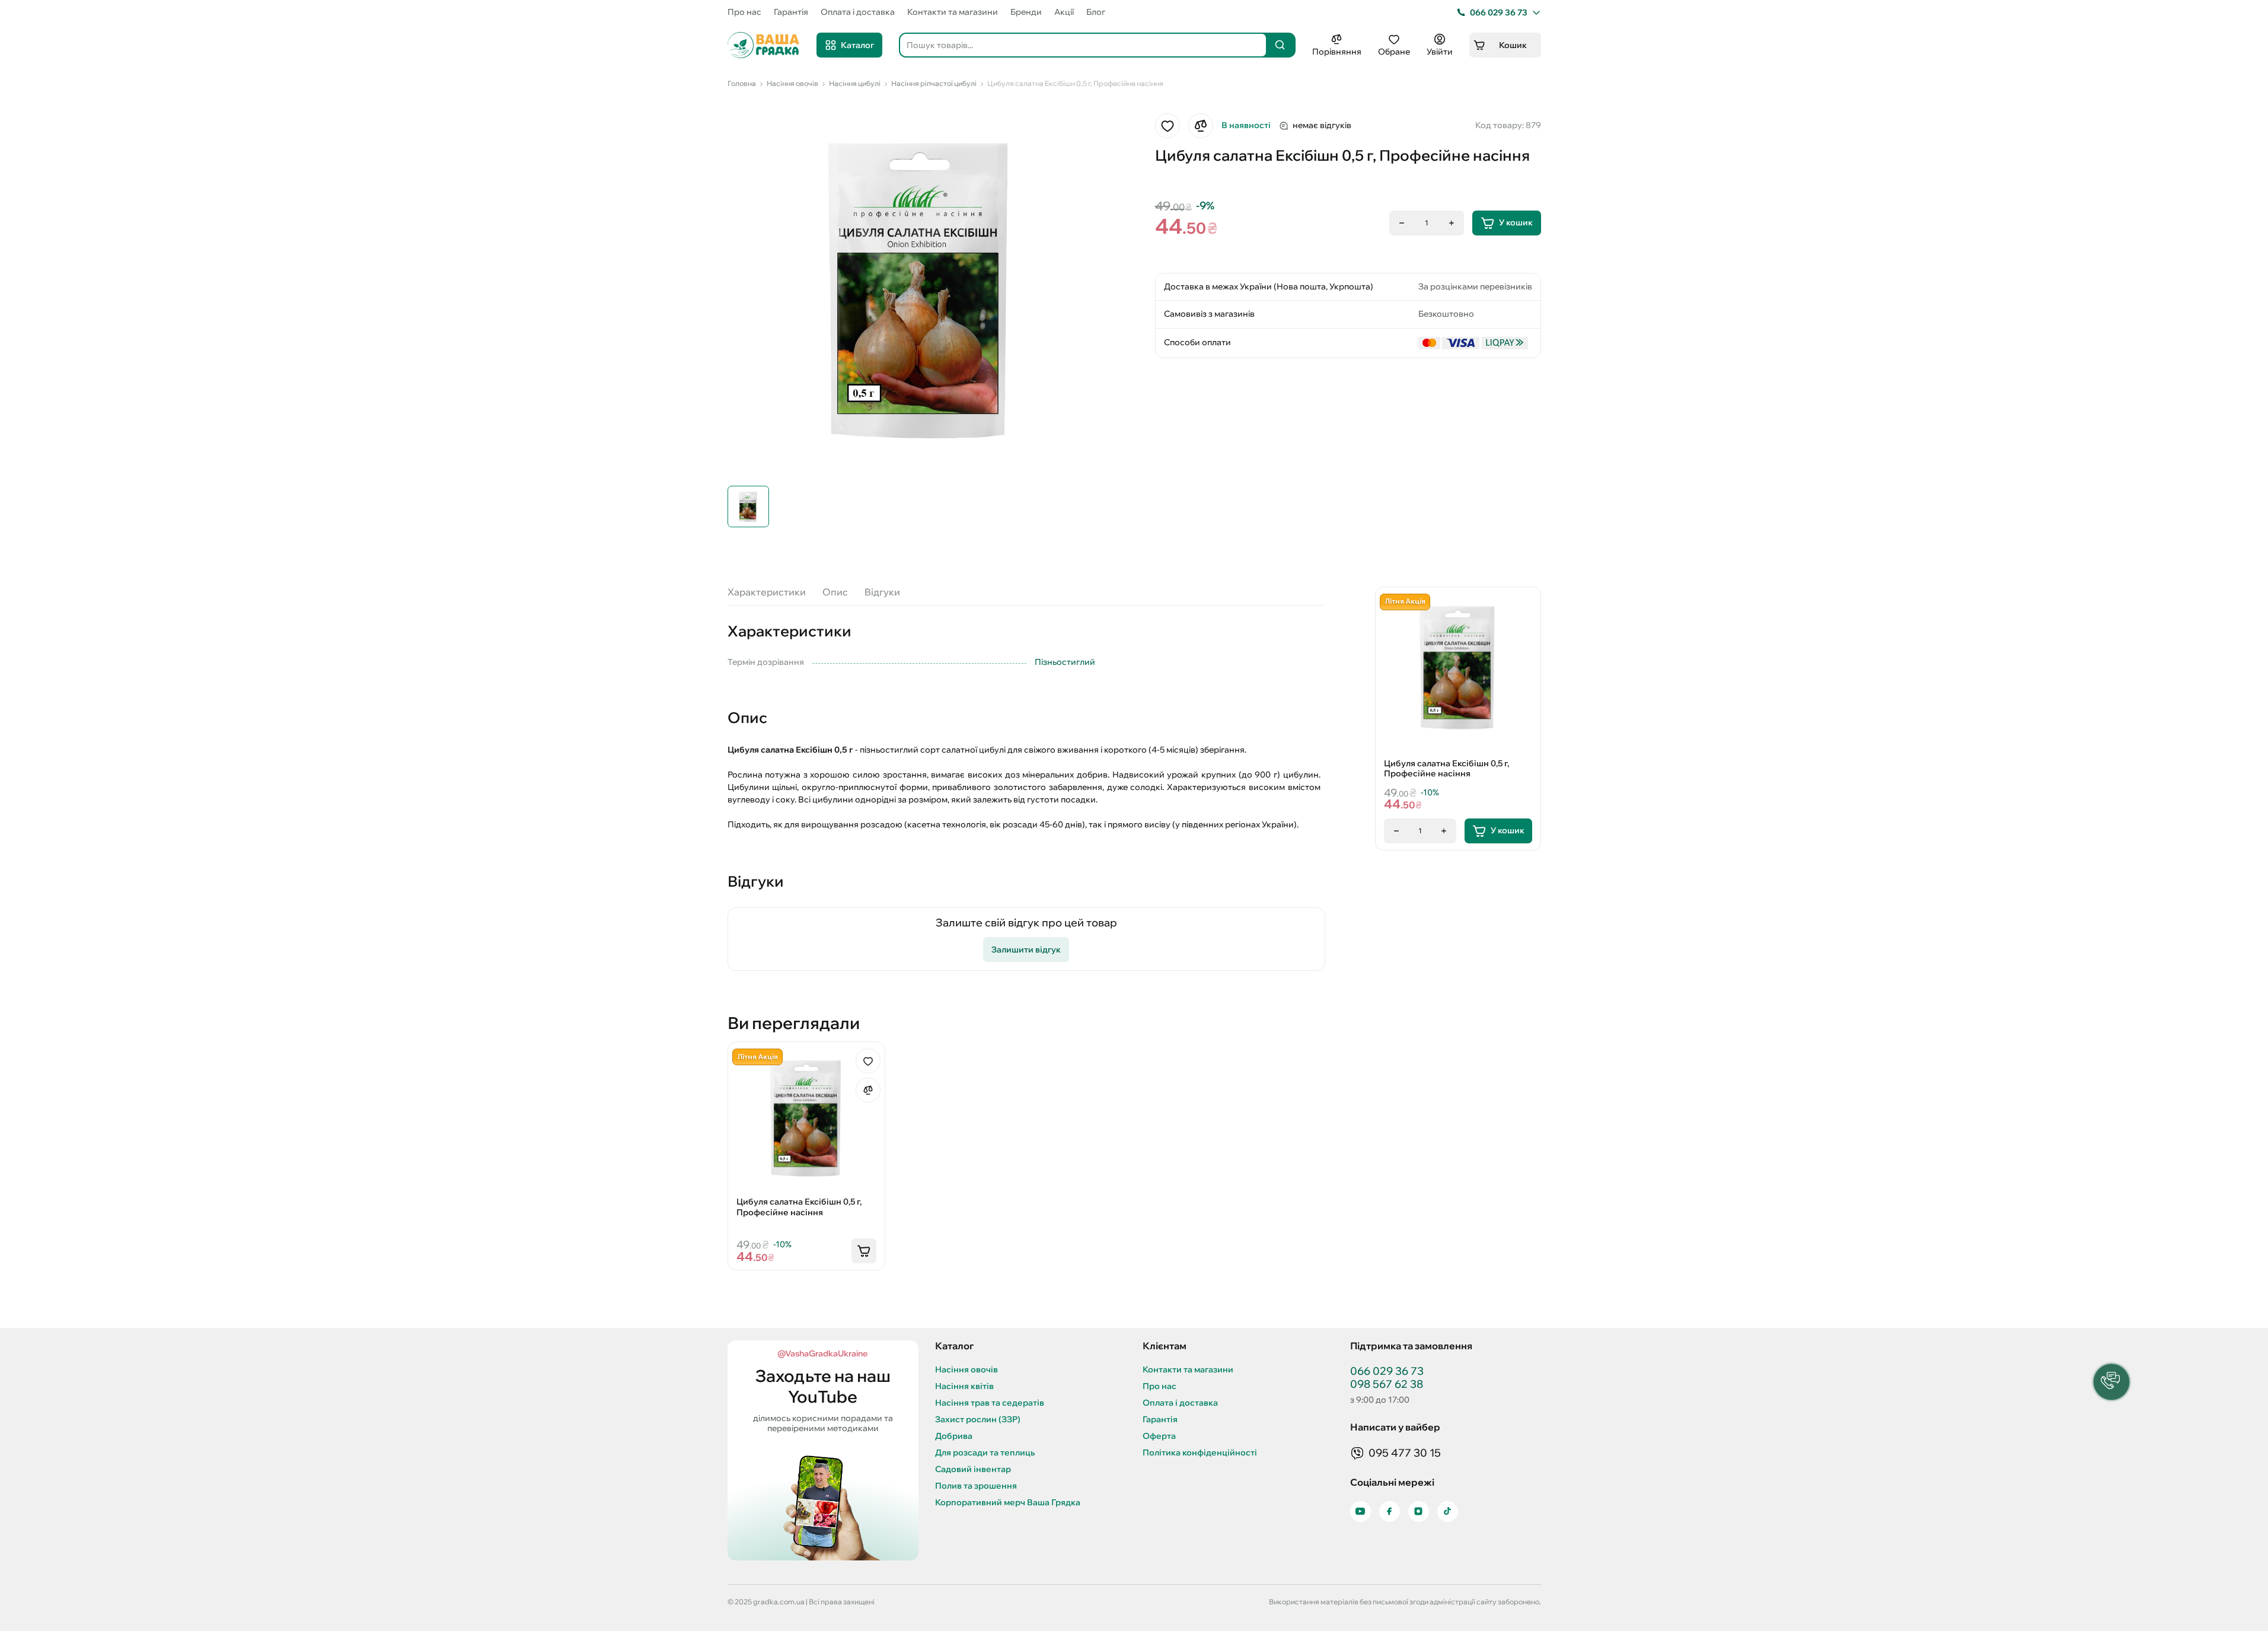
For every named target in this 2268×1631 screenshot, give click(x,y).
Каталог (857, 45)
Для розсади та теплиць (985, 1453)
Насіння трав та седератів (990, 1403)
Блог (1096, 12)
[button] (2111, 1382)
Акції (1064, 12)
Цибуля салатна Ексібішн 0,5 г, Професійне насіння (1075, 83)
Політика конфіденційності (1200, 1453)
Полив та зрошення (976, 1486)
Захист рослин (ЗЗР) (978, 1420)
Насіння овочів (792, 83)
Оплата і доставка (858, 12)
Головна (742, 83)
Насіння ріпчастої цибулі (934, 83)
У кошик (1516, 222)
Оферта (1159, 1436)
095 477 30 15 (1405, 1453)
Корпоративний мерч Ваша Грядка (1008, 1503)
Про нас (744, 12)
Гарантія (791, 12)
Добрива (954, 1436)
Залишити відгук (1026, 950)
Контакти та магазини (953, 12)
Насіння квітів (964, 1386)
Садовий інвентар (973, 1469)
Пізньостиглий (1065, 662)
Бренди (1026, 12)
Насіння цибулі (855, 83)
